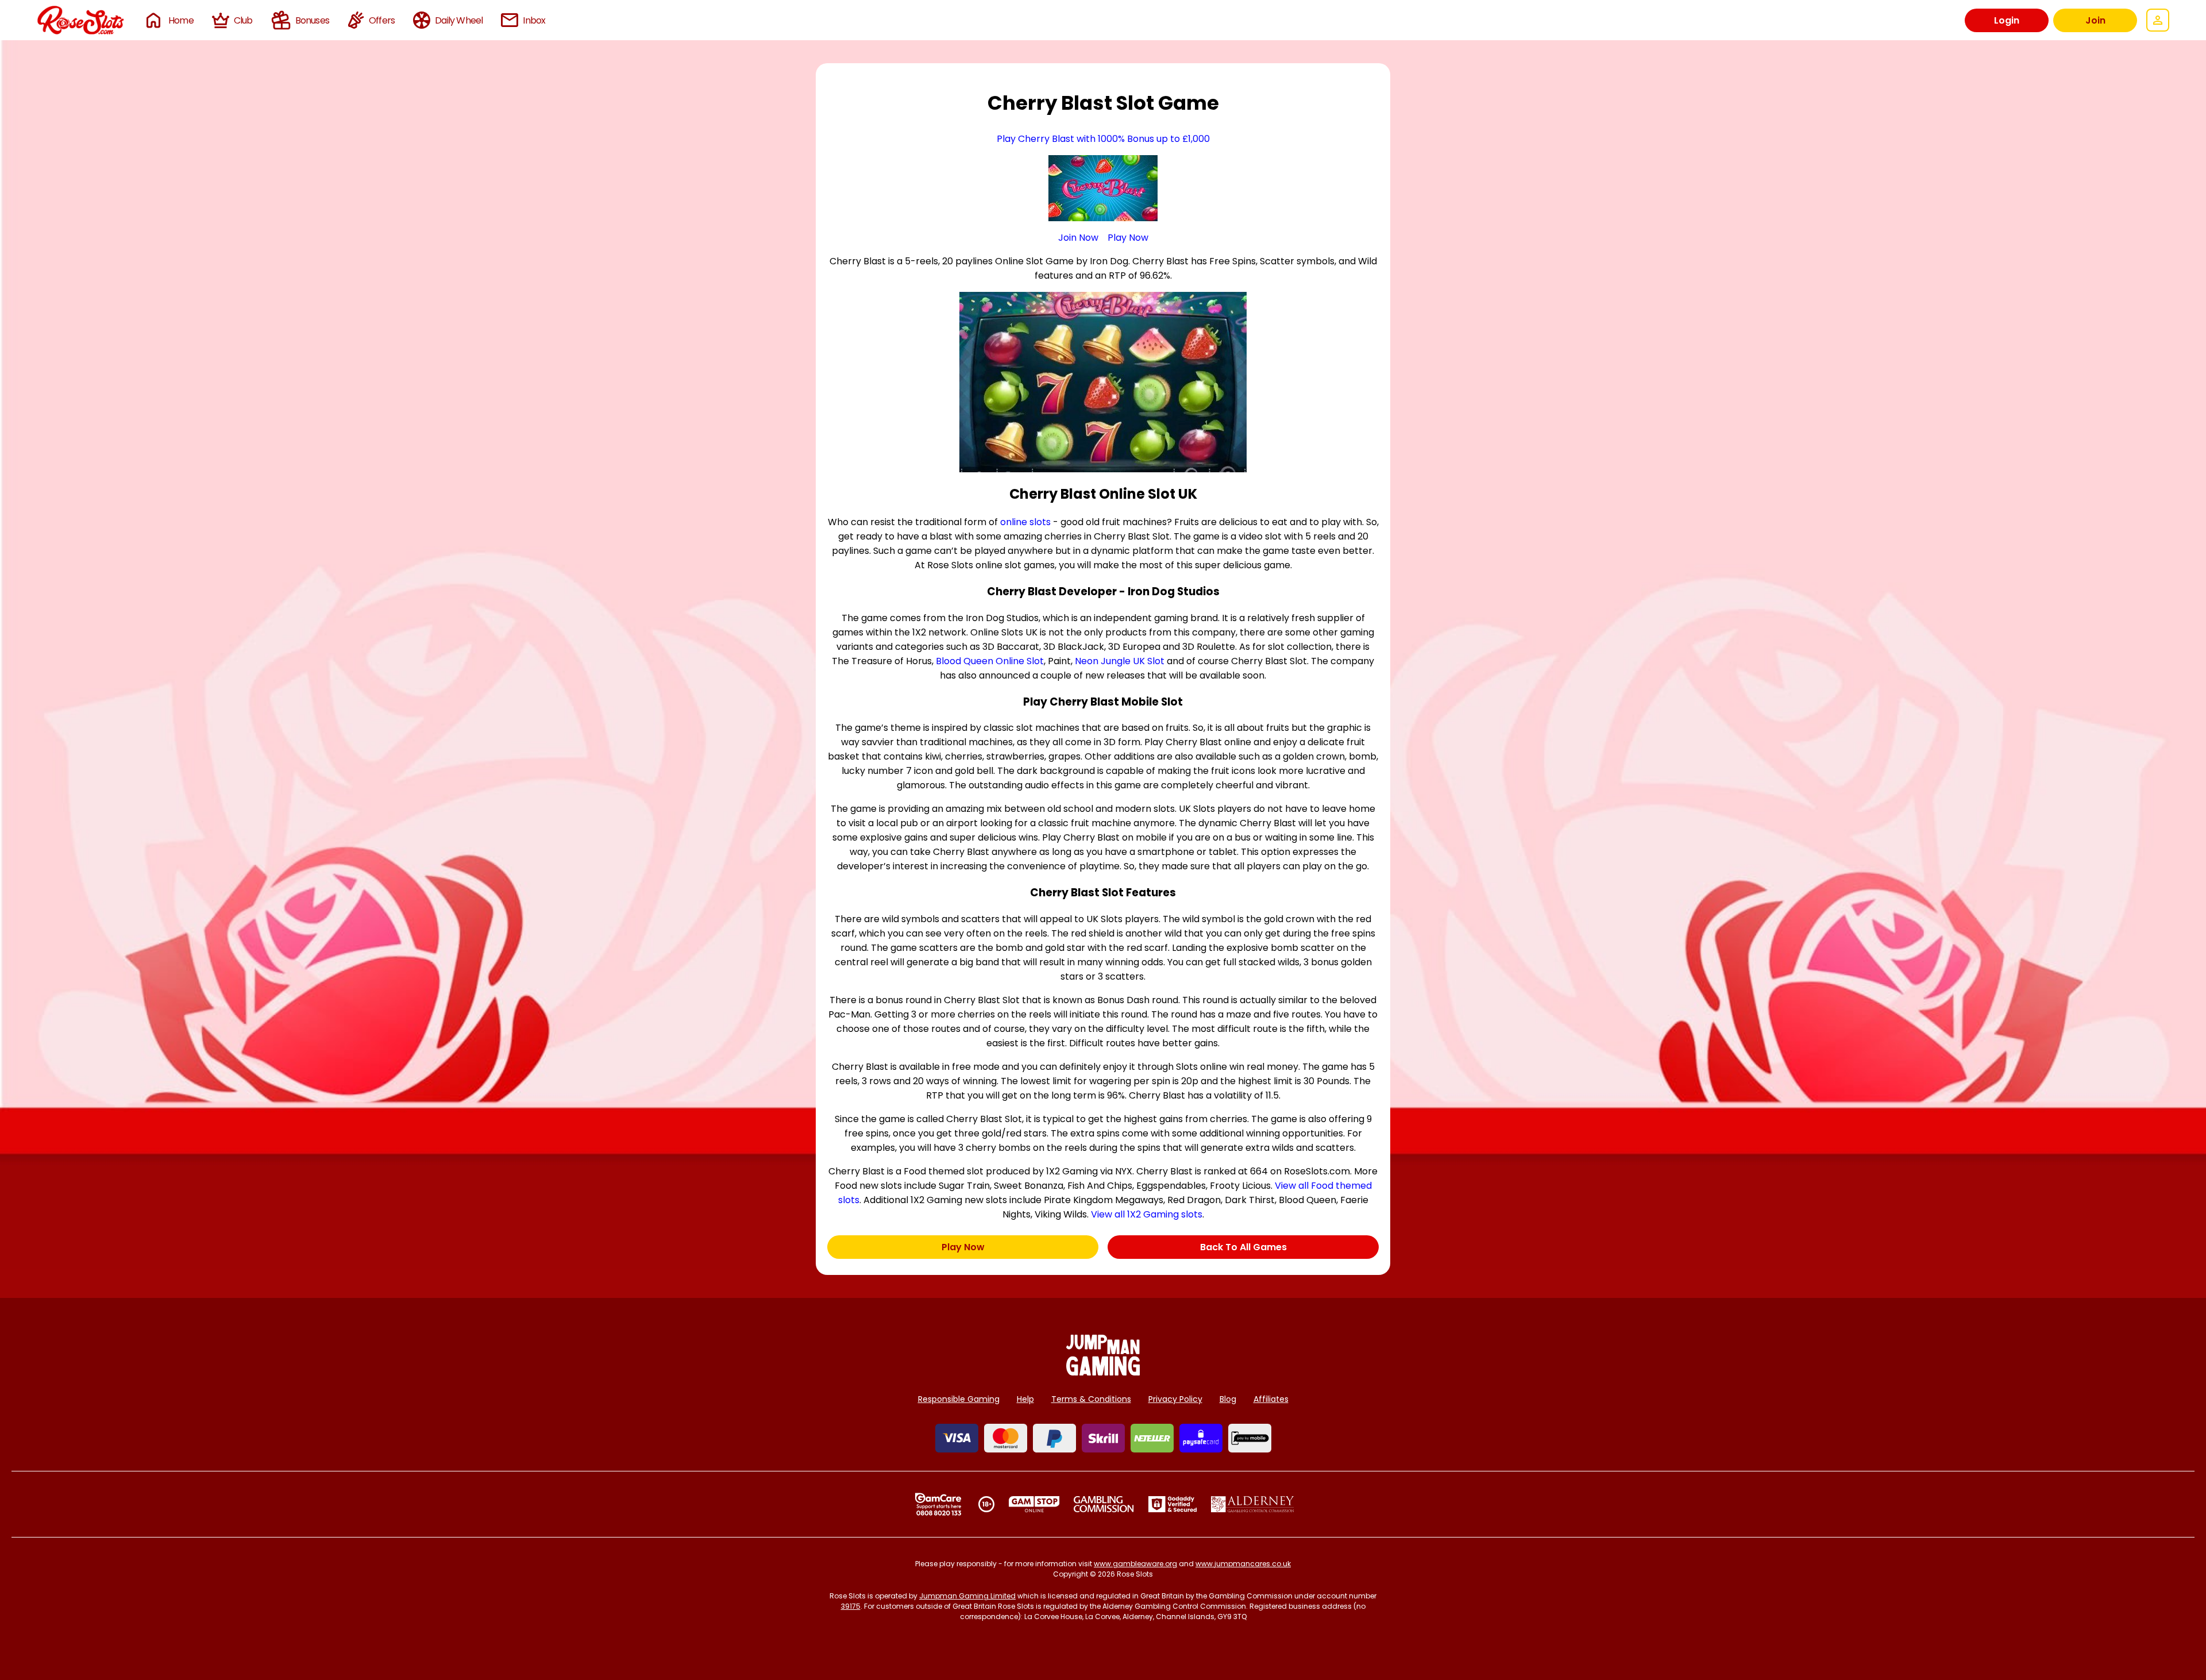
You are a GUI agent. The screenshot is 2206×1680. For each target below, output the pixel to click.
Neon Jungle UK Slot (1120, 661)
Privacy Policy (1175, 1399)
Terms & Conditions (1091, 1399)
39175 (851, 1606)
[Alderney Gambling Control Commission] (1253, 1504)
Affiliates (1271, 1399)
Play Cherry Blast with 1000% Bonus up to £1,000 (1103, 139)
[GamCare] (938, 1504)
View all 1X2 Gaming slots (1147, 1214)
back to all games (1243, 1247)
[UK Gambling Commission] (1104, 1504)
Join (2095, 20)
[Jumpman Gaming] (1103, 1372)
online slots (1025, 522)
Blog (1228, 1399)
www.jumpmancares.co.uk (1243, 1564)
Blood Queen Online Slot (990, 661)
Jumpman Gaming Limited (967, 1596)
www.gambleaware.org (1135, 1564)
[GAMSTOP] (1034, 1504)
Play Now (1128, 238)
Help (1025, 1399)
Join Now (1078, 238)
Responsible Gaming (959, 1399)
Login (2007, 20)
